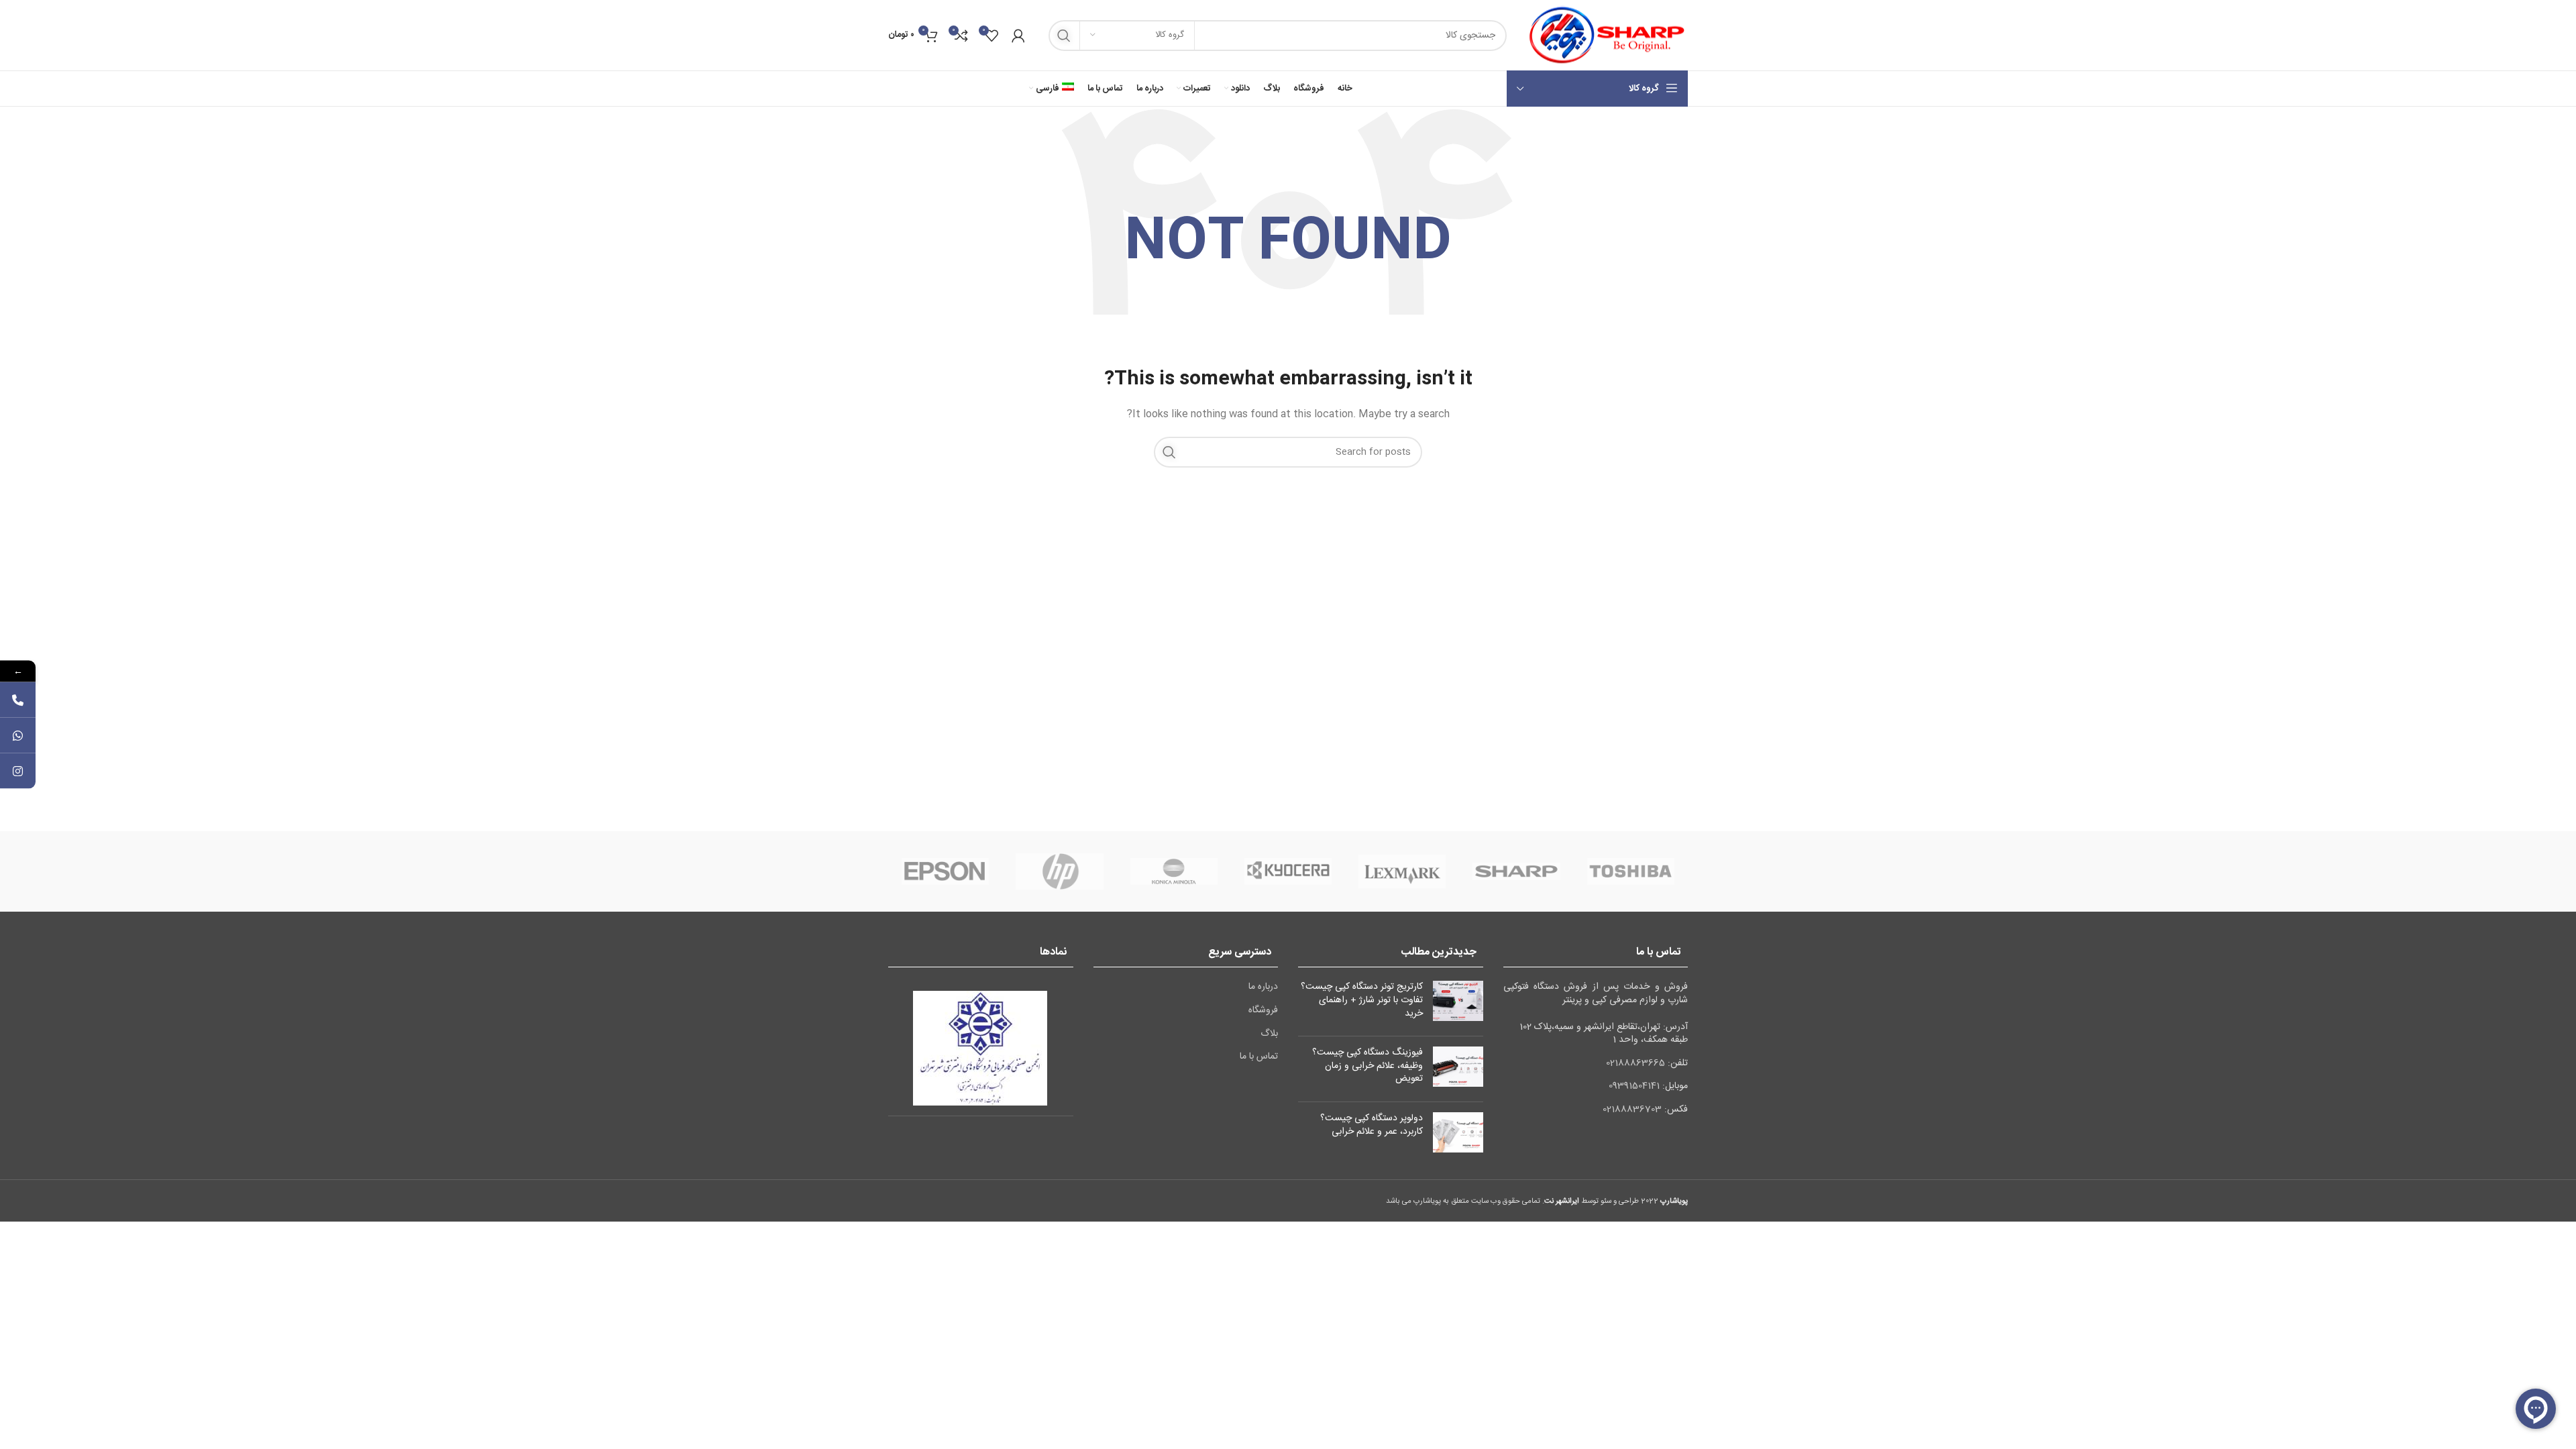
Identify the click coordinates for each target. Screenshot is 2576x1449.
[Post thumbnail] (1458, 1003)
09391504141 (1634, 1086)
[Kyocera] (1288, 871)
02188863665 (1635, 1063)
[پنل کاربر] (1018, 36)
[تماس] (18, 700)
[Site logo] (1604, 36)
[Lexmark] (1402, 871)
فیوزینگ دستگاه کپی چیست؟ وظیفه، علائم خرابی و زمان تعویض (1367, 1066)
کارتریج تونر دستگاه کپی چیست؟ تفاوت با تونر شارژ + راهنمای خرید (1362, 1000)
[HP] (1059, 871)
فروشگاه (1263, 1011)
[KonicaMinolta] (1174, 871)
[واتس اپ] (18, 736)
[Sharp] (1516, 871)
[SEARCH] (1064, 36)
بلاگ (1269, 1034)
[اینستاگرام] (18, 771)
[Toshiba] (1631, 871)
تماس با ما (1259, 1057)
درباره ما (1263, 987)
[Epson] (945, 871)
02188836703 (1632, 1110)
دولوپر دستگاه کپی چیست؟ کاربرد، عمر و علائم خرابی (1372, 1125)
